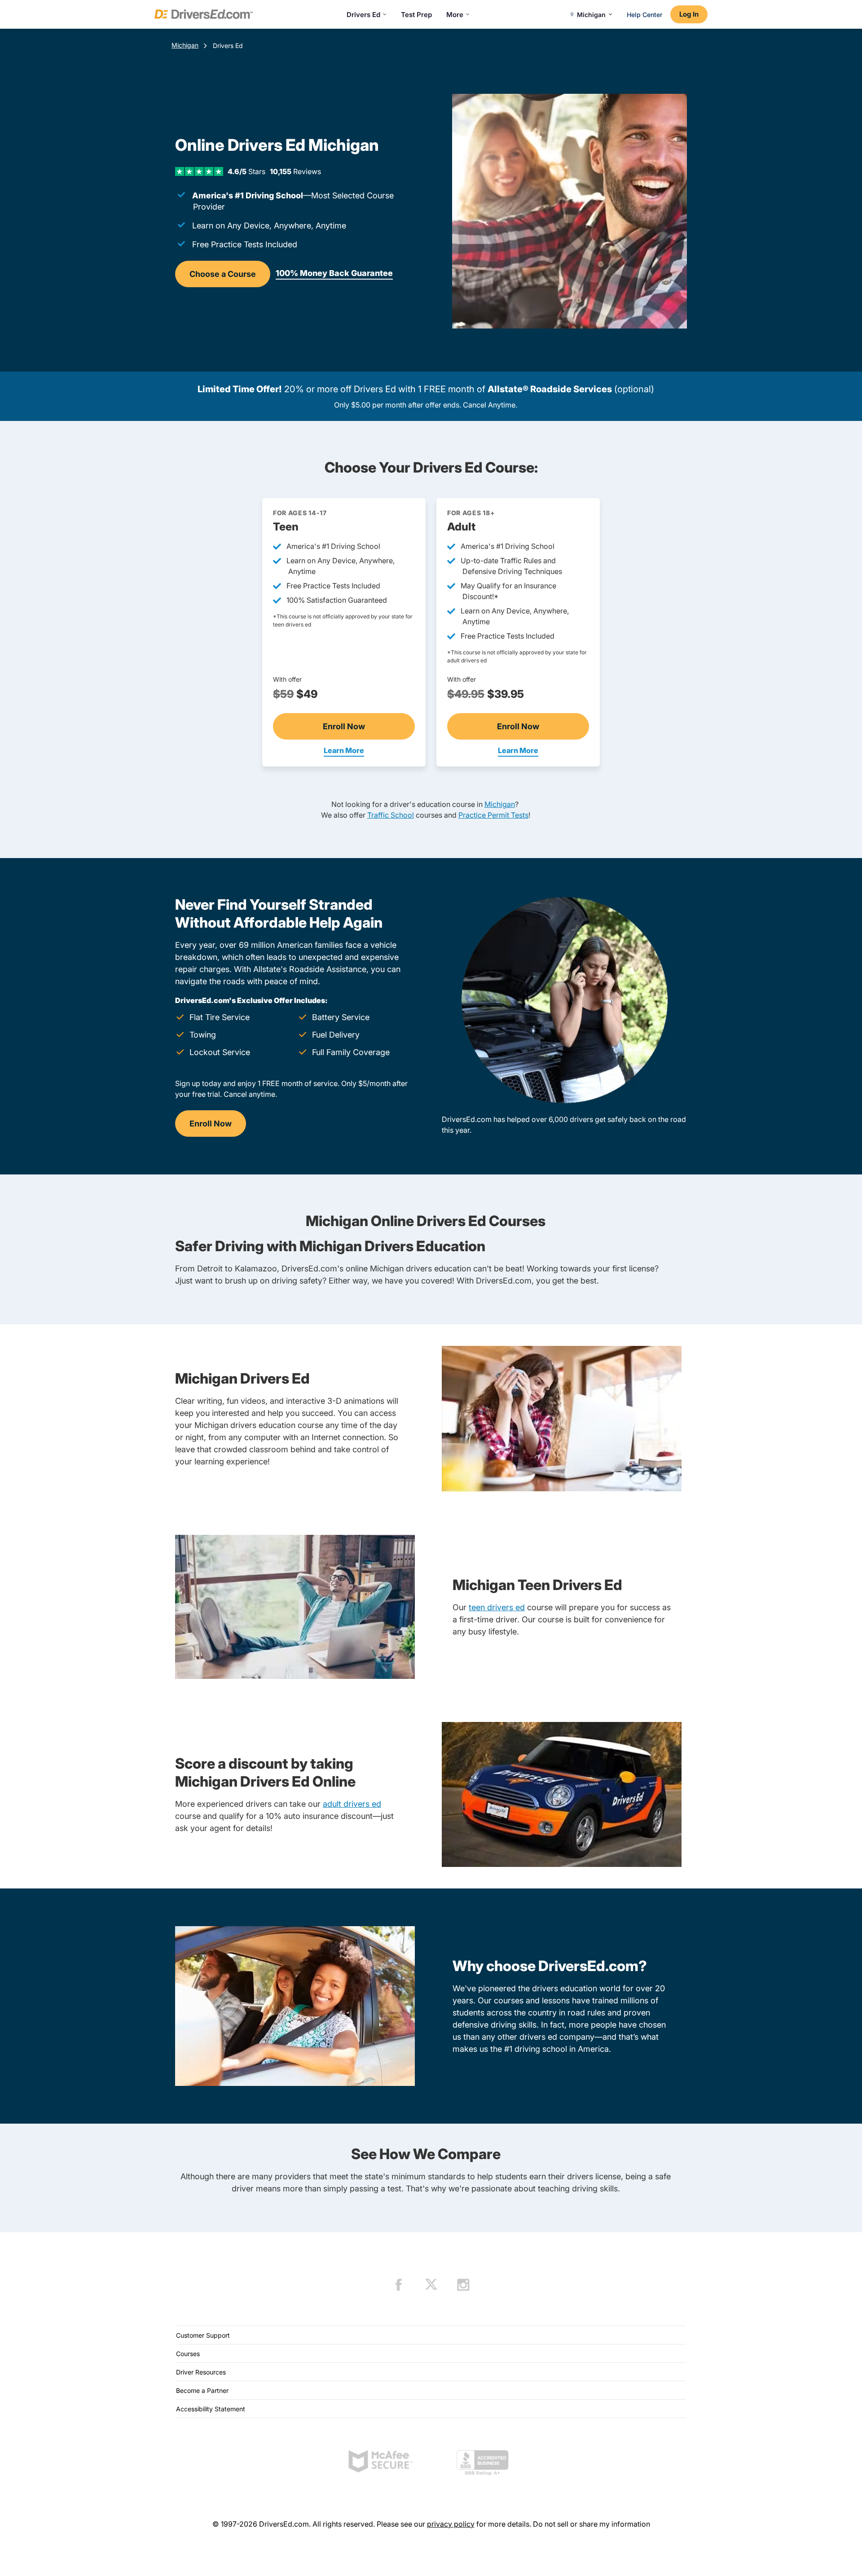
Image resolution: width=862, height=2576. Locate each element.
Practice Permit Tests (493, 815)
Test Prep (416, 15)
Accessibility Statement (211, 2409)
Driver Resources (201, 2372)
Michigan (185, 45)
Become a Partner (202, 2390)
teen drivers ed (497, 1607)
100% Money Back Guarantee (334, 273)
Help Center (644, 15)
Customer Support (203, 2335)
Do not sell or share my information (592, 2524)
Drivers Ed (363, 15)
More (455, 15)
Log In (689, 14)
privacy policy (451, 2524)
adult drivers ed (352, 1804)
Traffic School (391, 815)
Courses (188, 2354)
